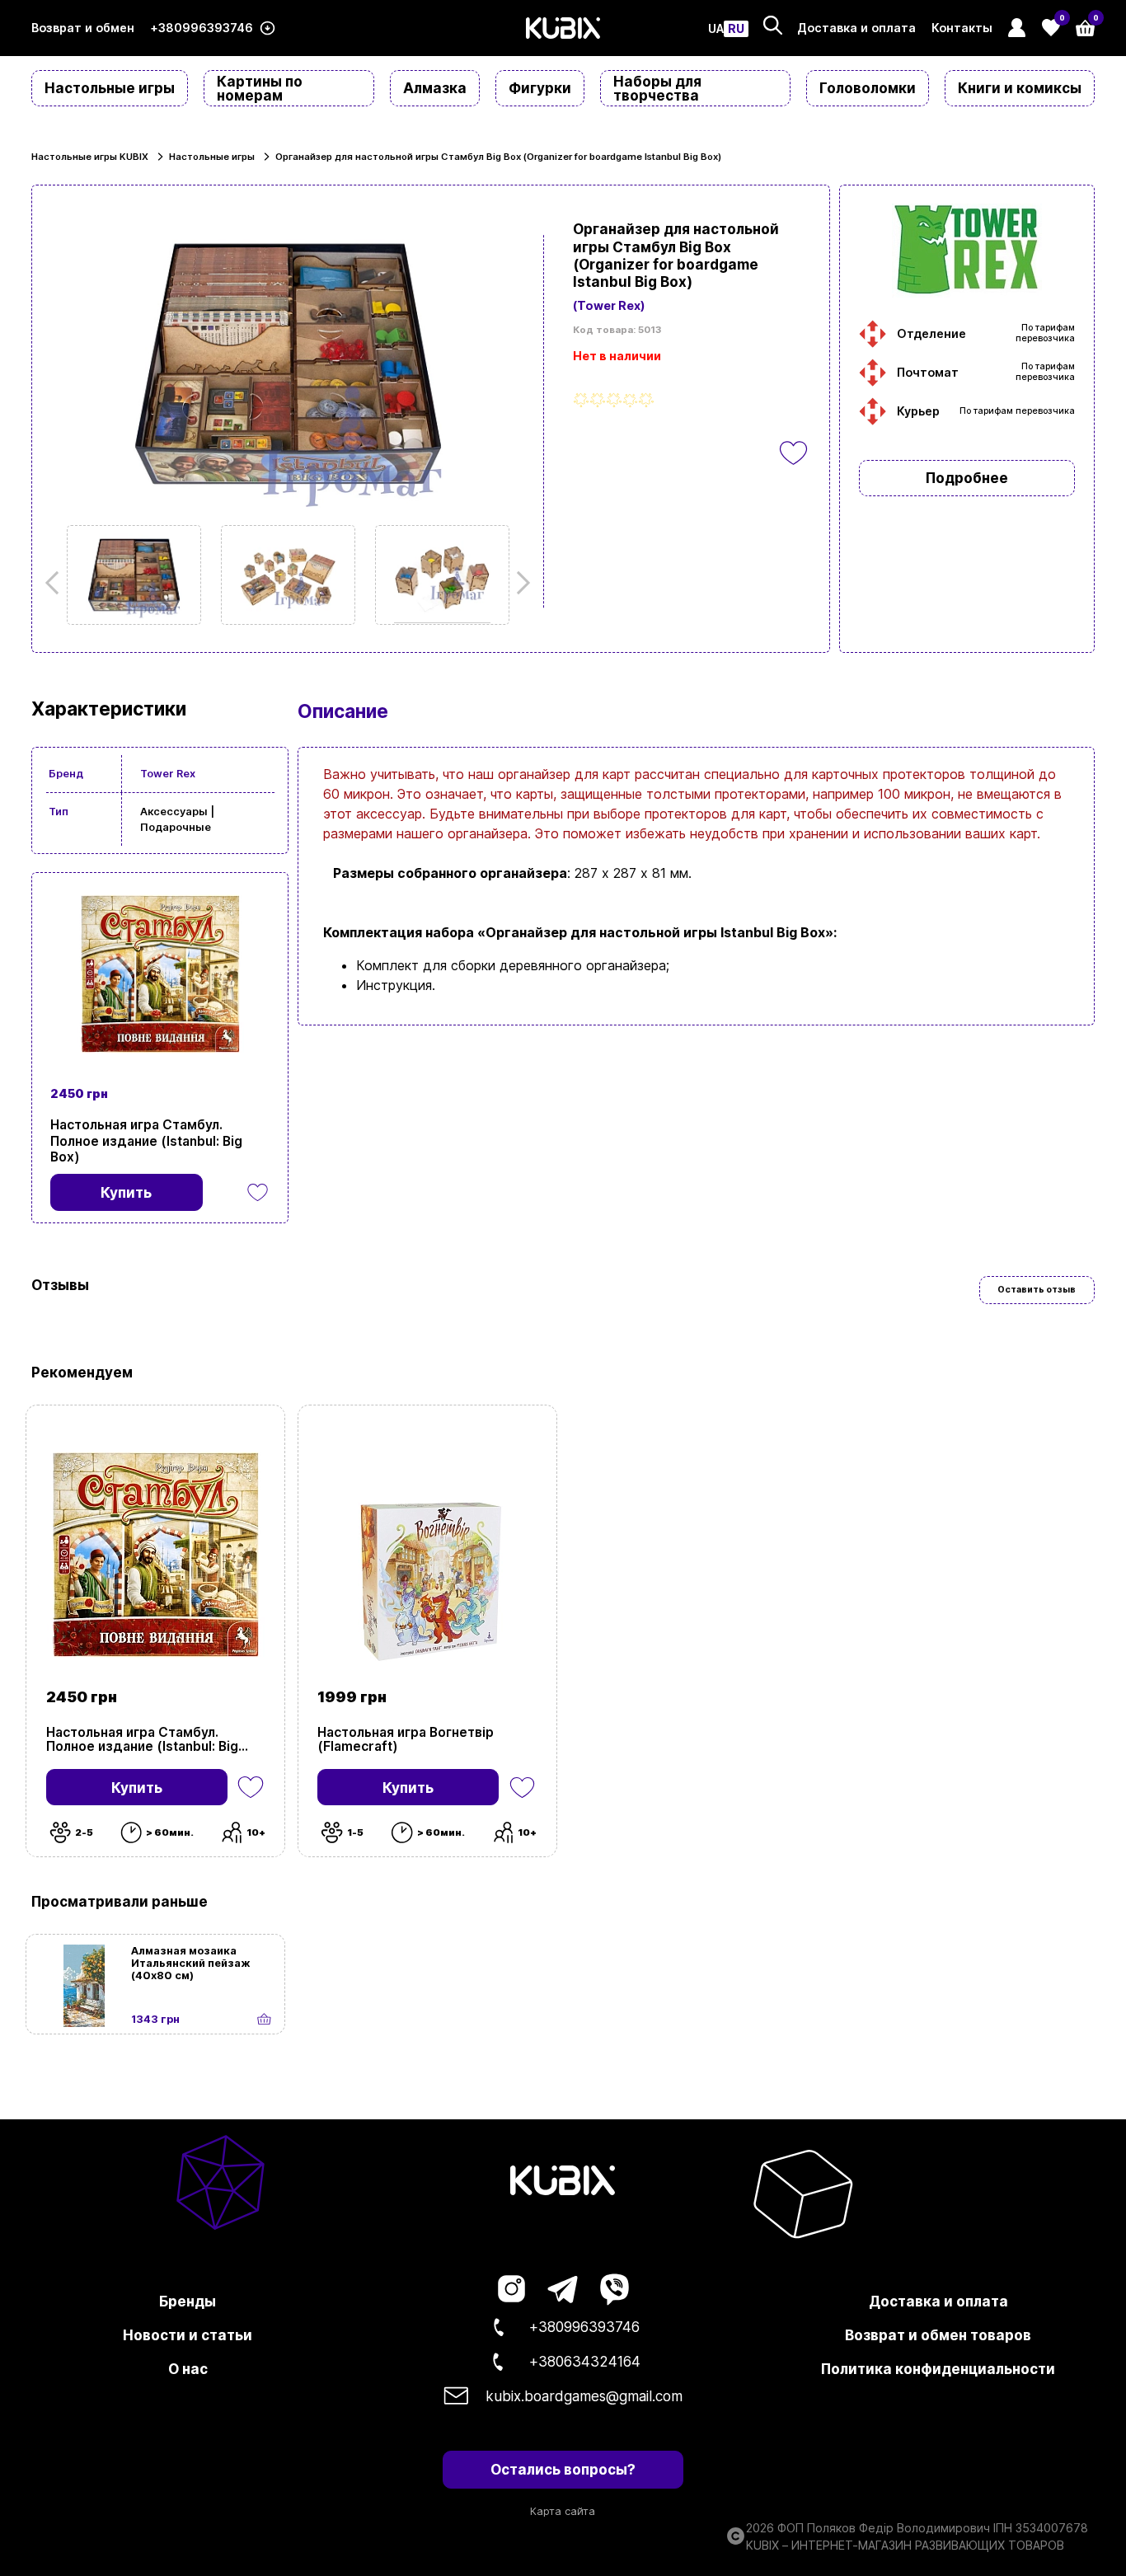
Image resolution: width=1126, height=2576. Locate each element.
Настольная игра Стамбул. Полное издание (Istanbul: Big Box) (146, 1140)
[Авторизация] (1017, 28)
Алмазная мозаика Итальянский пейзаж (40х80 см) (191, 1963)
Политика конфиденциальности (938, 2369)
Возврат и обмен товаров (938, 2335)
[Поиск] (773, 25)
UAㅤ (716, 29)
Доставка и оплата (856, 28)
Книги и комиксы (1020, 88)
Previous (57, 583)
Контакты (962, 28)
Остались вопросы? (563, 2469)
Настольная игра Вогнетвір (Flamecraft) (406, 1739)
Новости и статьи (188, 2335)
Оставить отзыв (1037, 1290)
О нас (188, 2369)
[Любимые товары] (251, 1787)
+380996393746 (202, 28)
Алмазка (435, 88)
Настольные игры (110, 88)
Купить (137, 1788)
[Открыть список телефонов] (267, 28)
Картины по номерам (260, 88)
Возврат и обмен (83, 28)
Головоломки (868, 88)
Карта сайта (563, 2511)
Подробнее (967, 478)
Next (518, 583)
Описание (343, 711)
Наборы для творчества (657, 88)
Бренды (188, 2301)
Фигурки (540, 88)
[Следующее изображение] (134, 575)
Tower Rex (168, 774)
